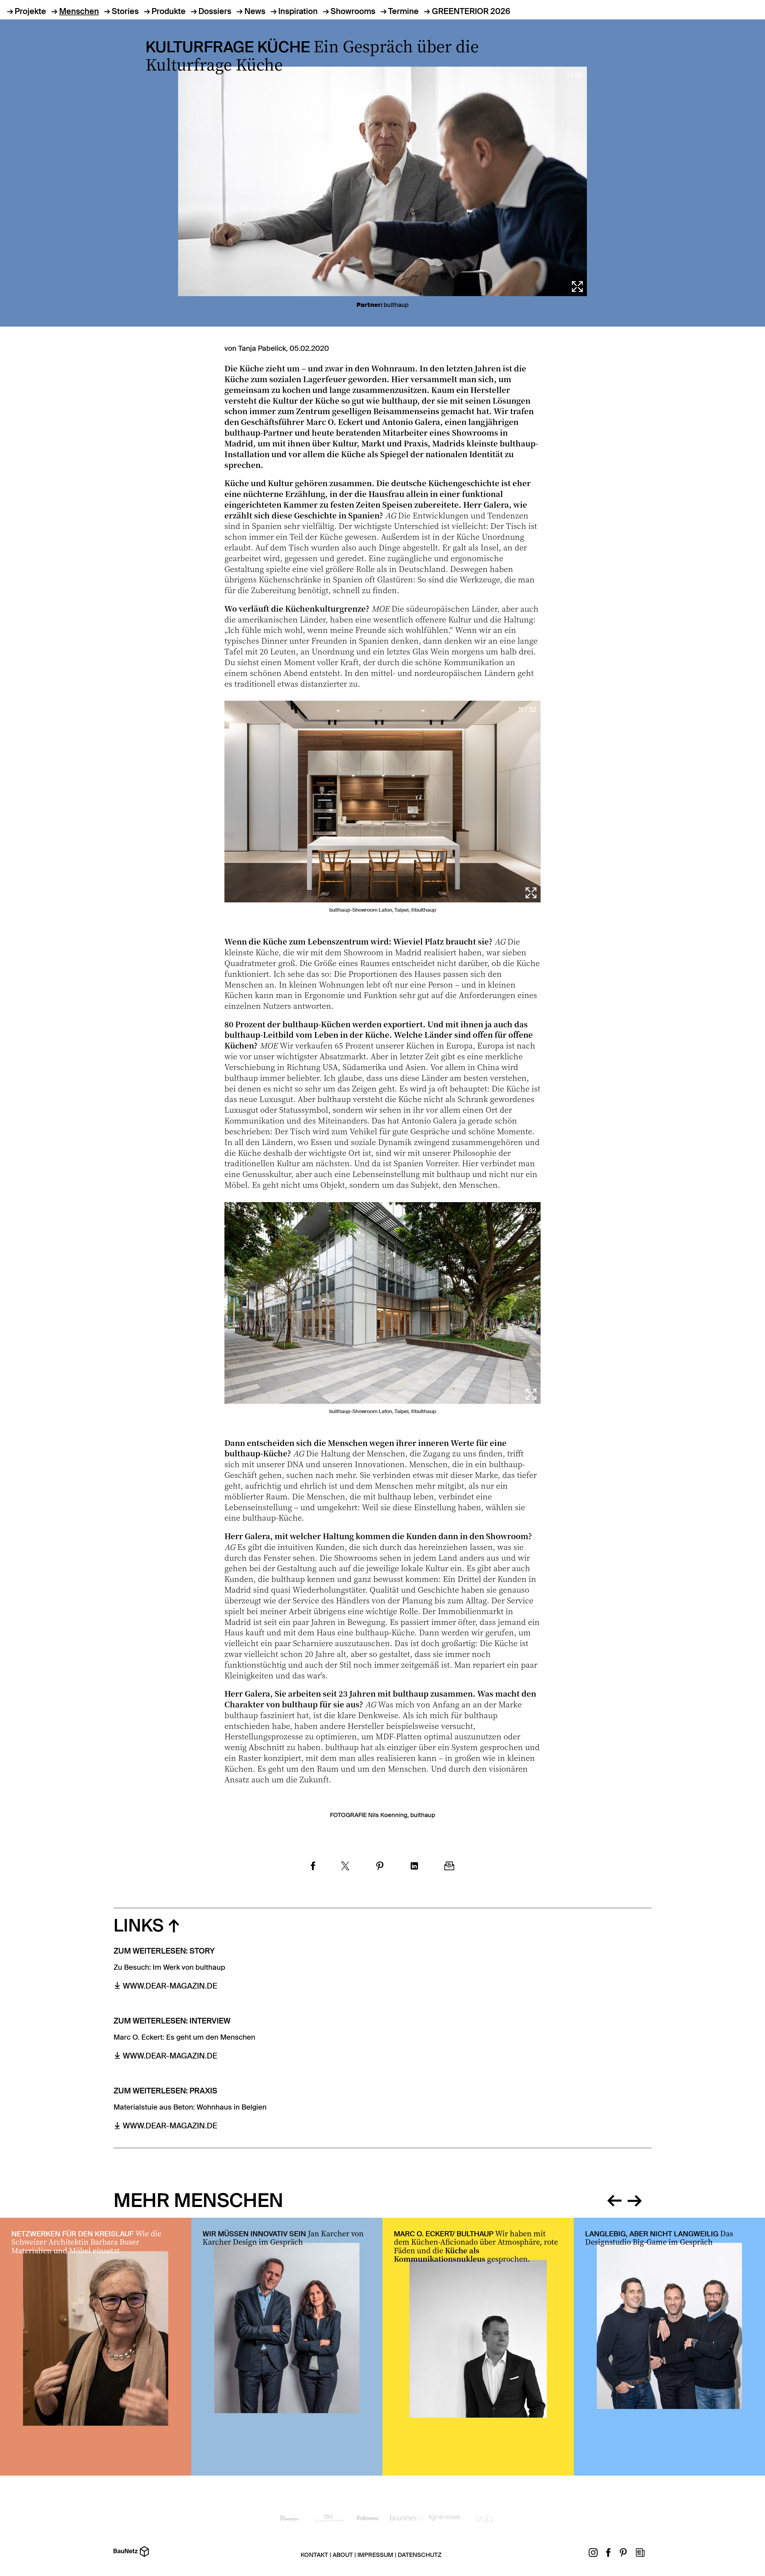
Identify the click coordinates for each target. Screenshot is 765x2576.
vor (635, 2199)
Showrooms (353, 11)
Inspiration (298, 11)
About (343, 2555)
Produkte (169, 11)
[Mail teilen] (449, 1867)
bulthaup (396, 305)
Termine (403, 11)
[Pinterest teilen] (380, 1867)
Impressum (375, 2555)
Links (139, 1926)
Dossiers (215, 11)
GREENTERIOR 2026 (471, 11)
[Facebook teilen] (313, 1867)
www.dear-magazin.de (170, 1986)
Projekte (30, 11)
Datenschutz (420, 2555)
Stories (125, 11)
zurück (614, 2199)
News (255, 11)
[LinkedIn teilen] (414, 1867)
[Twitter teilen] (345, 1867)
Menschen (79, 11)
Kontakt (314, 2555)
